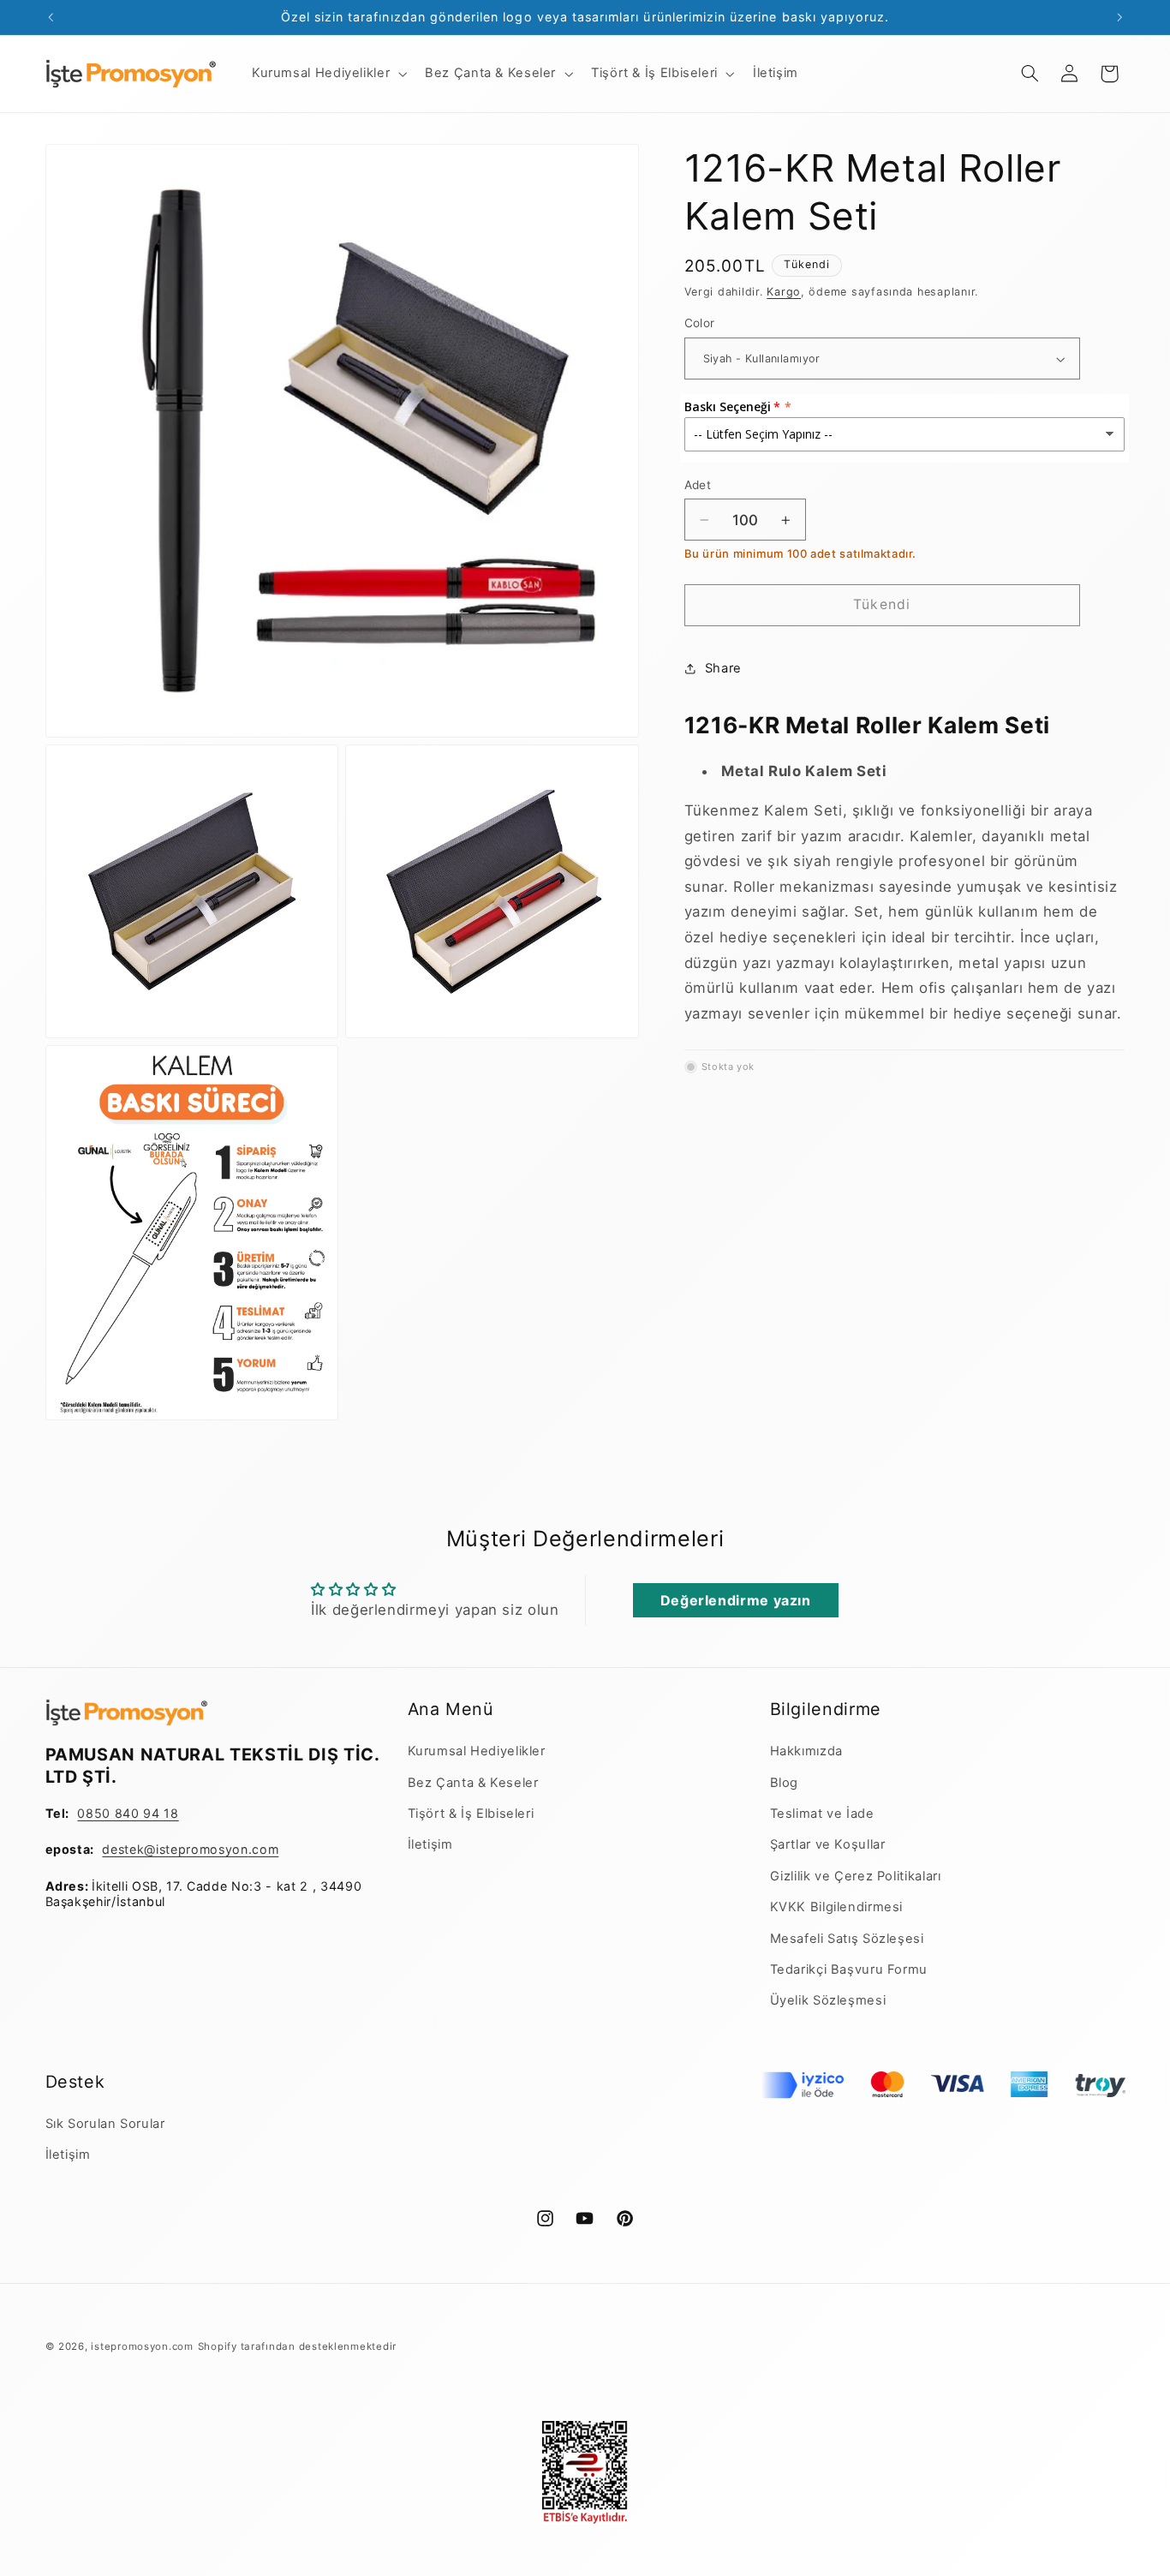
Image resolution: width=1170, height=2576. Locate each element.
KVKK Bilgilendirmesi (837, 1907)
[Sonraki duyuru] (1119, 17)
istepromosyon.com (142, 2346)
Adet (698, 485)
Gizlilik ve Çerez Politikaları (856, 1876)
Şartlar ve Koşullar (828, 1844)
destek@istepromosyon (175, 1849)
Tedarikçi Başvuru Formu (849, 1969)
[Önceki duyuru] (51, 17)
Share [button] (723, 668)
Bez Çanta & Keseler (473, 1783)
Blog (785, 1783)
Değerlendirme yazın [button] (736, 1600)
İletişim (430, 1844)
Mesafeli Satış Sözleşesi (847, 1939)
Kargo (784, 292)
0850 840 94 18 (128, 1813)
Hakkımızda (806, 1751)
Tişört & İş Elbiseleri (471, 1814)
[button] (327, 74)
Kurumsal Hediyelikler (477, 1751)
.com (264, 1849)
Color (700, 324)
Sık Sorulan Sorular (105, 2124)
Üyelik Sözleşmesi (828, 2000)
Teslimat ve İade (822, 1814)
